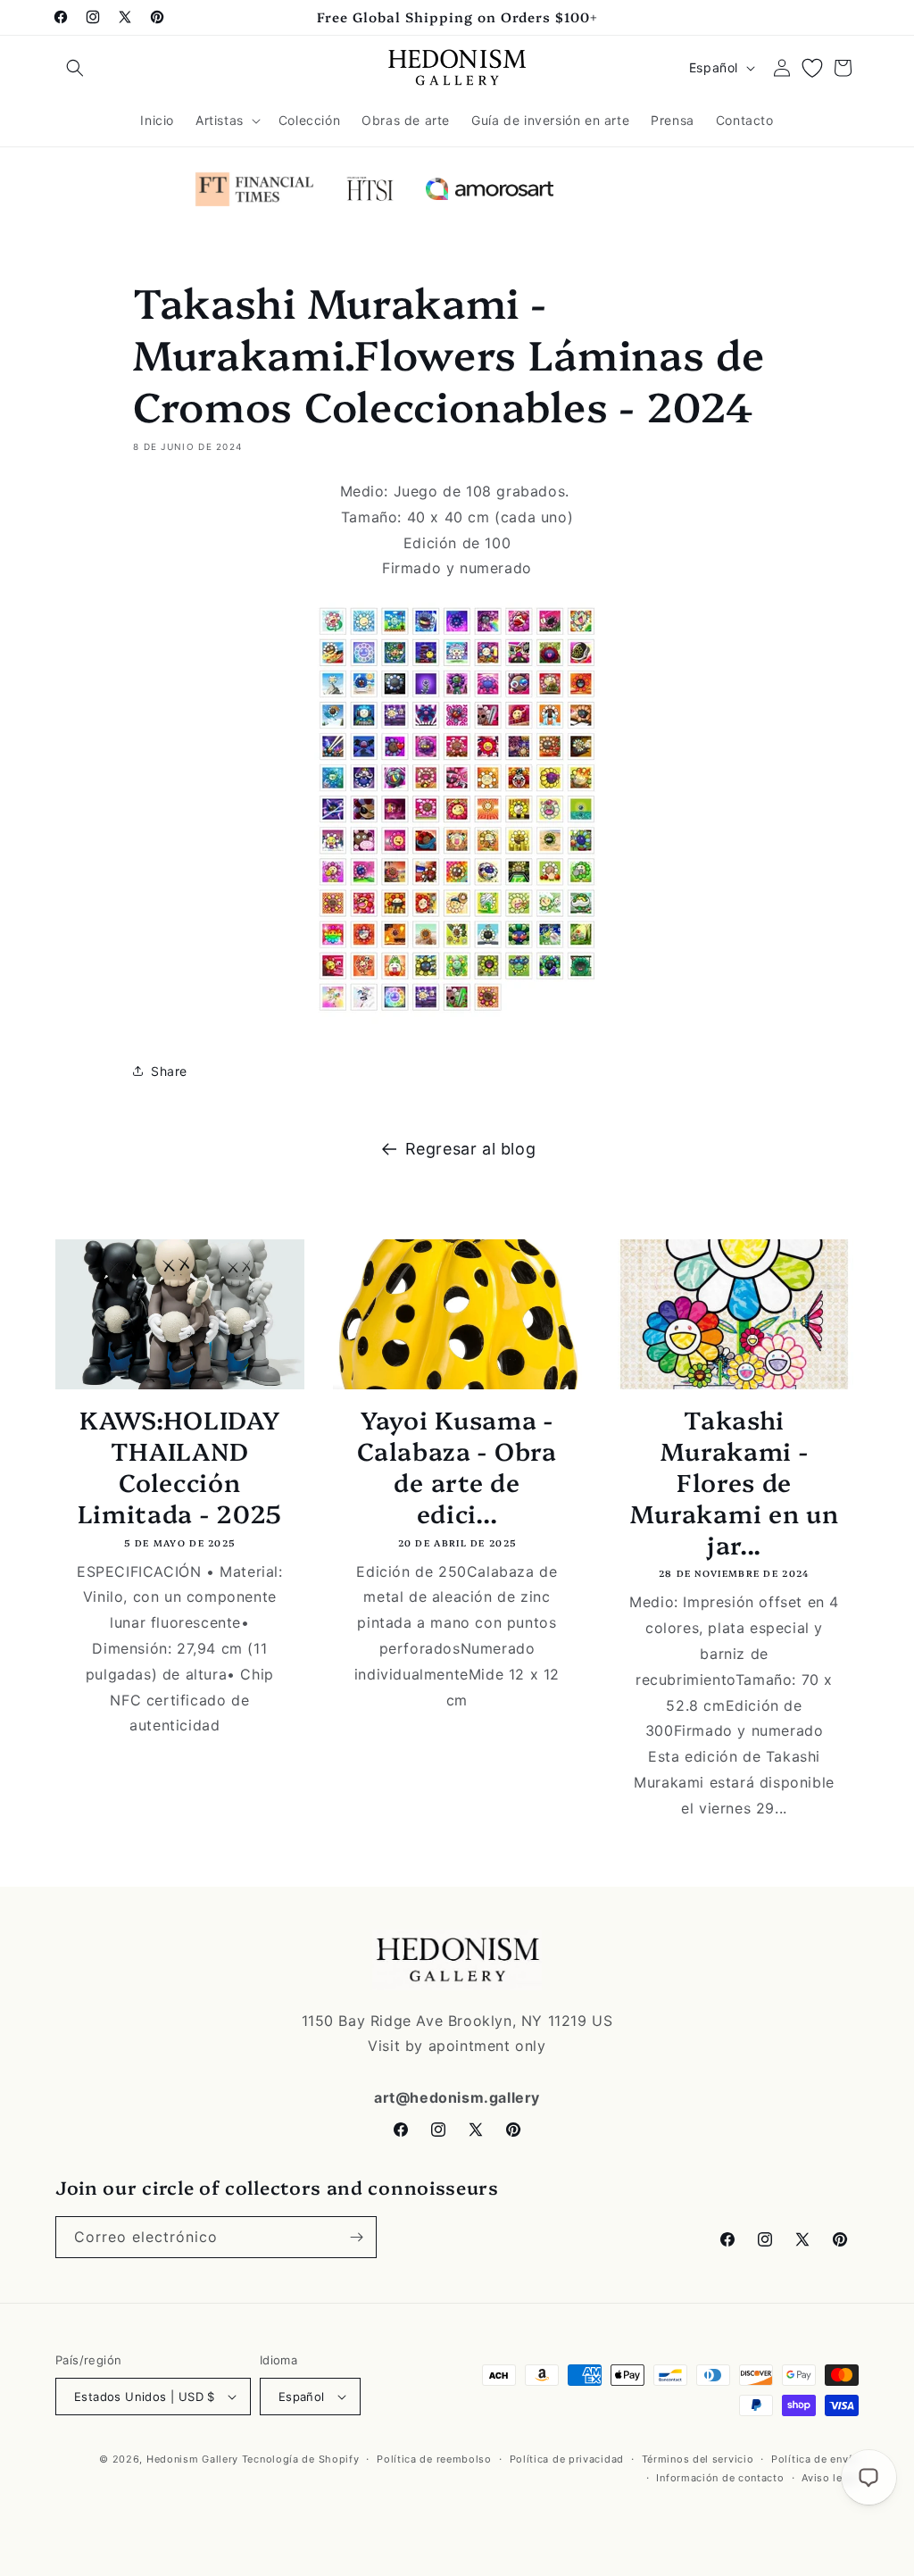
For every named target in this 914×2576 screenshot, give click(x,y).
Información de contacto (720, 2478)
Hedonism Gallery (192, 2459)
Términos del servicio (698, 2459)
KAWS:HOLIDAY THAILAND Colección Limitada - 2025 (180, 1466)
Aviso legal (830, 2478)
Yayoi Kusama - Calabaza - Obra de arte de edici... (457, 1466)
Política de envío (815, 2459)
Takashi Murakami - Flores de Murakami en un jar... (735, 1481)
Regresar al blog (471, 1149)
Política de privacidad (567, 2459)
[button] (75, 68)
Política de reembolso (434, 2459)
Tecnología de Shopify (301, 2459)
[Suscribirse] (356, 2237)
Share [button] (169, 1071)
